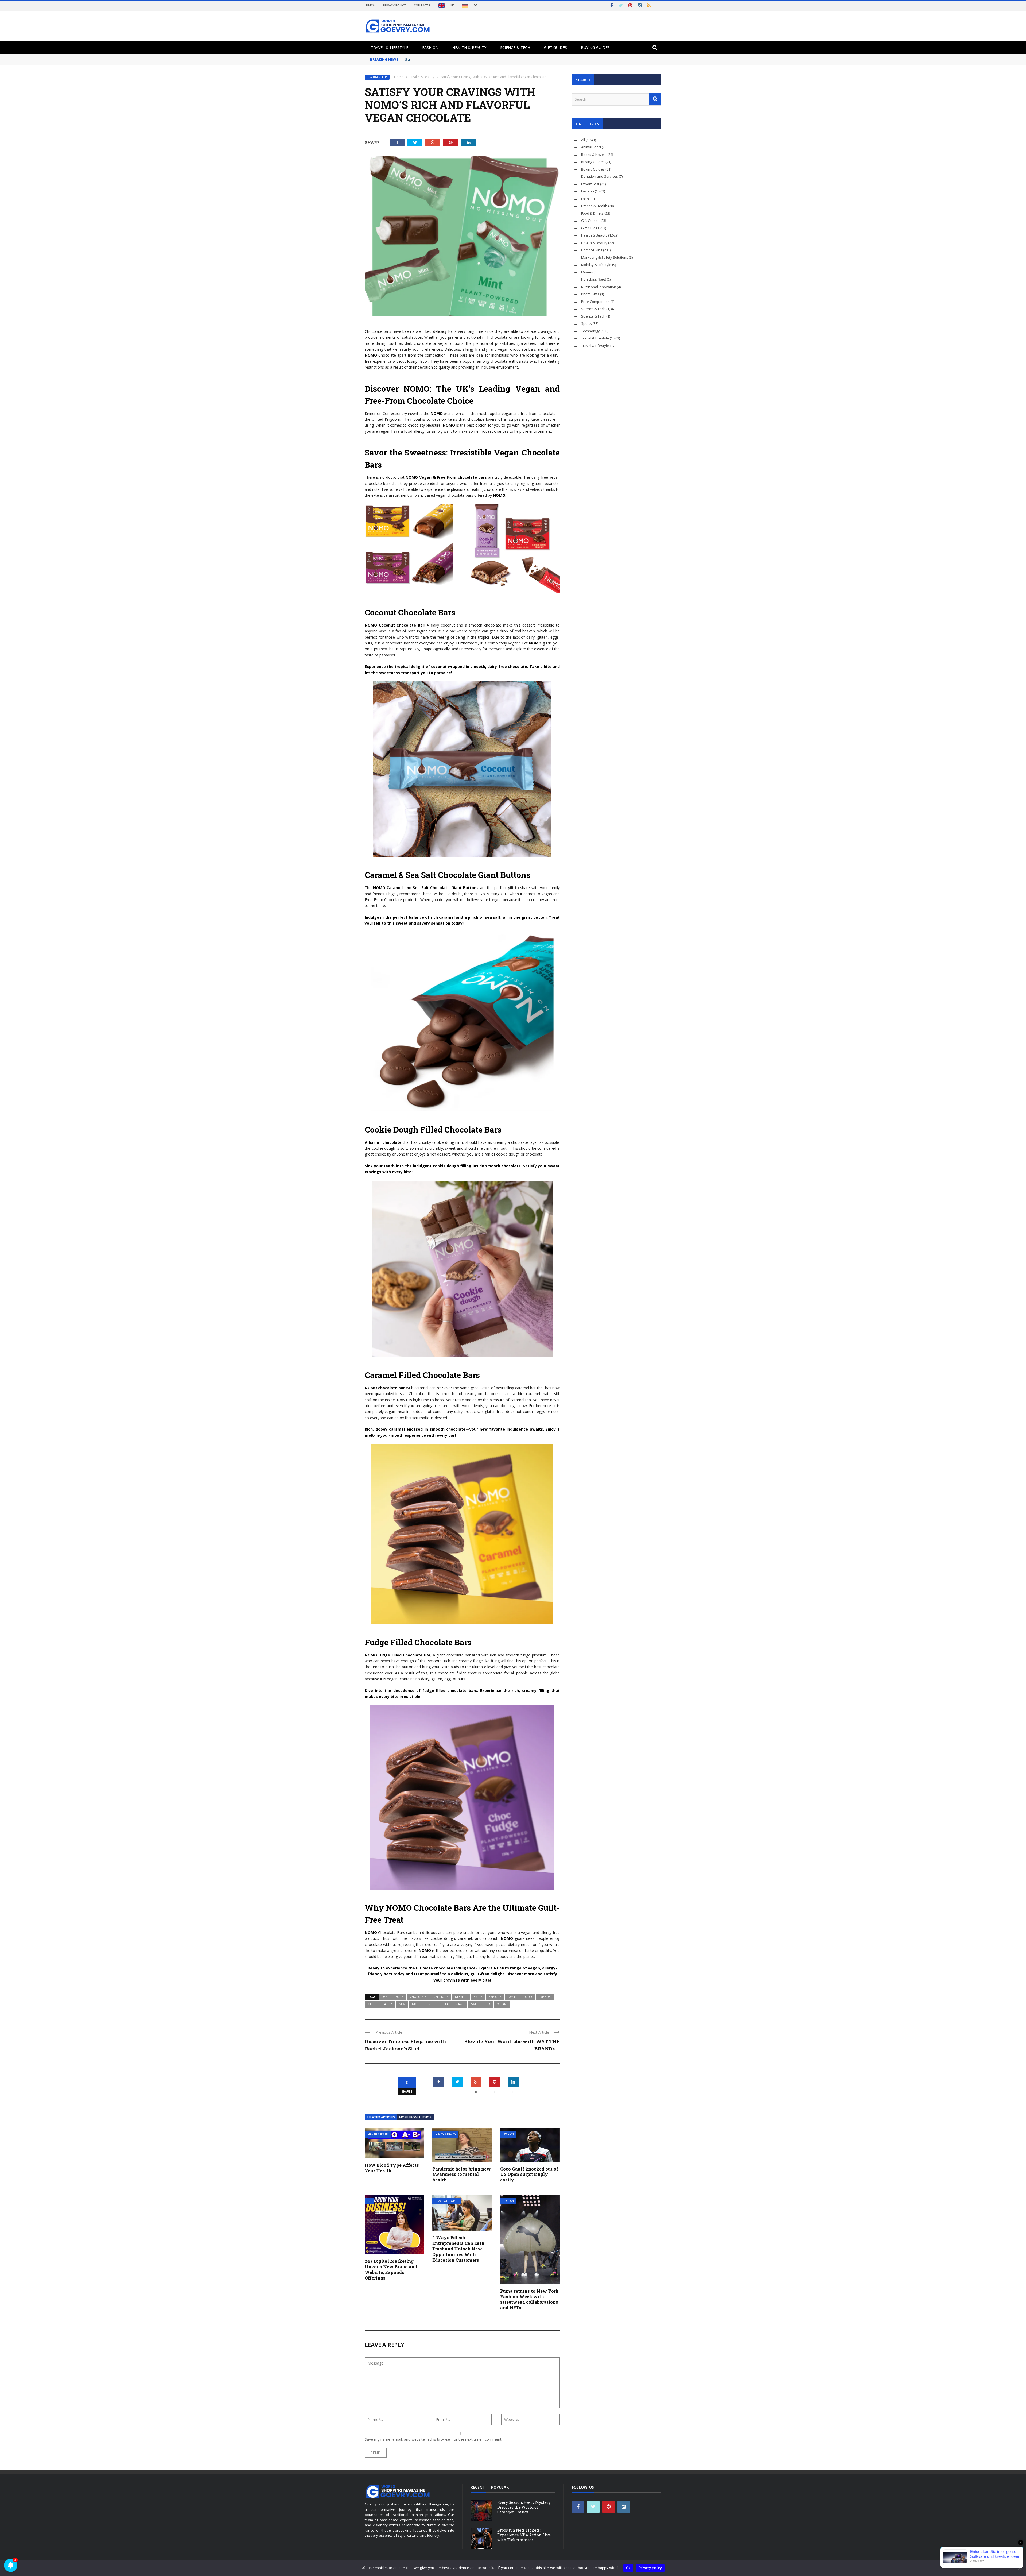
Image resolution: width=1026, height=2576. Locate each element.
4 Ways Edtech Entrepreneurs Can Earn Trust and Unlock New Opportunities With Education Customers (458, 2249)
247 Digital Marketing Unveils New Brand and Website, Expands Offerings (391, 2269)
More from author (415, 2117)
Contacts (422, 5)
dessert (461, 1997)
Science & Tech (515, 47)
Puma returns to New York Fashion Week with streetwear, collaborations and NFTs (529, 2299)
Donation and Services (600, 176)
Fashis (586, 199)
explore (495, 1997)
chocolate (418, 1997)
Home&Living (592, 250)
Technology (590, 331)
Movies (587, 272)
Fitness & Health (594, 206)
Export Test (590, 184)
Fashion (430, 47)
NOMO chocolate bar (385, 1388)
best (385, 1997)
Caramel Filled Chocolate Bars (422, 1375)
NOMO (371, 355)
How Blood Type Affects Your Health (392, 2168)
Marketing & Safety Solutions (605, 257)
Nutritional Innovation (599, 287)
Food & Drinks (592, 213)
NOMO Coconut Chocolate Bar (395, 625)
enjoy (478, 1997)
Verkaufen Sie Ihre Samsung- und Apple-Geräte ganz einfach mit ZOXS (469, 59)
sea (446, 2004)
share (460, 2004)
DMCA (370, 5)
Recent (478, 2487)
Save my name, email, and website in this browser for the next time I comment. (434, 2439)
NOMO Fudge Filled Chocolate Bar (398, 1655)
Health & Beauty (469, 47)
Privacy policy (650, 2568)
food (528, 1997)
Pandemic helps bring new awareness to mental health (462, 2174)
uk (488, 2004)
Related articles (381, 2117)
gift (371, 2004)
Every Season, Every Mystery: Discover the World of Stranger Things (524, 2507)
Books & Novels (594, 155)
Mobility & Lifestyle (596, 265)
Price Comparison (595, 302)
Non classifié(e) (594, 279)
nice (415, 2004)
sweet (475, 2004)
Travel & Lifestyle (390, 47)
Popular (500, 2487)
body (399, 1997)
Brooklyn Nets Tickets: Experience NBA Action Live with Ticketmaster (524, 2535)
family (512, 1997)
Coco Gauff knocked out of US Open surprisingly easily (529, 2174)
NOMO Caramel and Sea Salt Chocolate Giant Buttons (426, 888)
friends (545, 1997)
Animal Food (591, 147)
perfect (431, 2004)
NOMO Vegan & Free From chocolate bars (446, 477)
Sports (586, 323)
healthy (386, 2004)
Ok (628, 2568)
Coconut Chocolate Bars (410, 612)
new (402, 2004)
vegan (502, 2004)
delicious (441, 1997)
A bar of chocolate (383, 1142)
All (370, 2201)
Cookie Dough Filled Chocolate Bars (433, 1129)
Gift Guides (555, 47)
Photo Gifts (590, 294)
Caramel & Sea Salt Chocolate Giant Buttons (448, 875)
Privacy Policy (394, 5)
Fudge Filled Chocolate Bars (418, 1642)
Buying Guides (595, 47)
